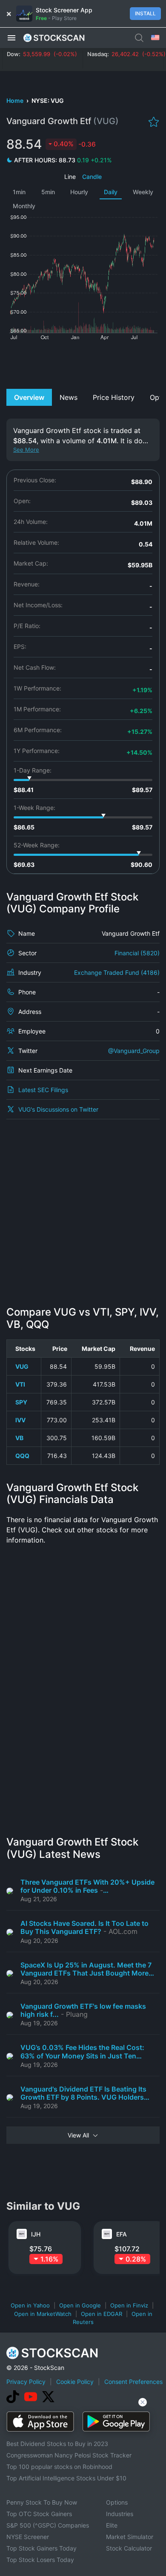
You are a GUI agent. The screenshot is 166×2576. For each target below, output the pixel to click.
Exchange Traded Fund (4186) (117, 972)
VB (19, 1438)
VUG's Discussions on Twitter (58, 1109)
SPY (21, 1402)
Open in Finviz (129, 2305)
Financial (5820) (137, 953)
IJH (36, 2234)
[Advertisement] (83, 363)
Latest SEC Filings (43, 1090)
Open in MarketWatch (43, 2314)
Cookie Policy (75, 2382)
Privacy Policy (26, 2382)
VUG (22, 1366)
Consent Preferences (133, 2382)
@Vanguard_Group (134, 1051)
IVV (20, 1420)
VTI (20, 1384)
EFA (122, 2234)
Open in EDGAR (102, 2314)
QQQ (22, 1456)
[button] (11, 37)
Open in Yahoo (30, 2305)
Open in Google (80, 2305)
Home (16, 100)
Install (145, 13)
